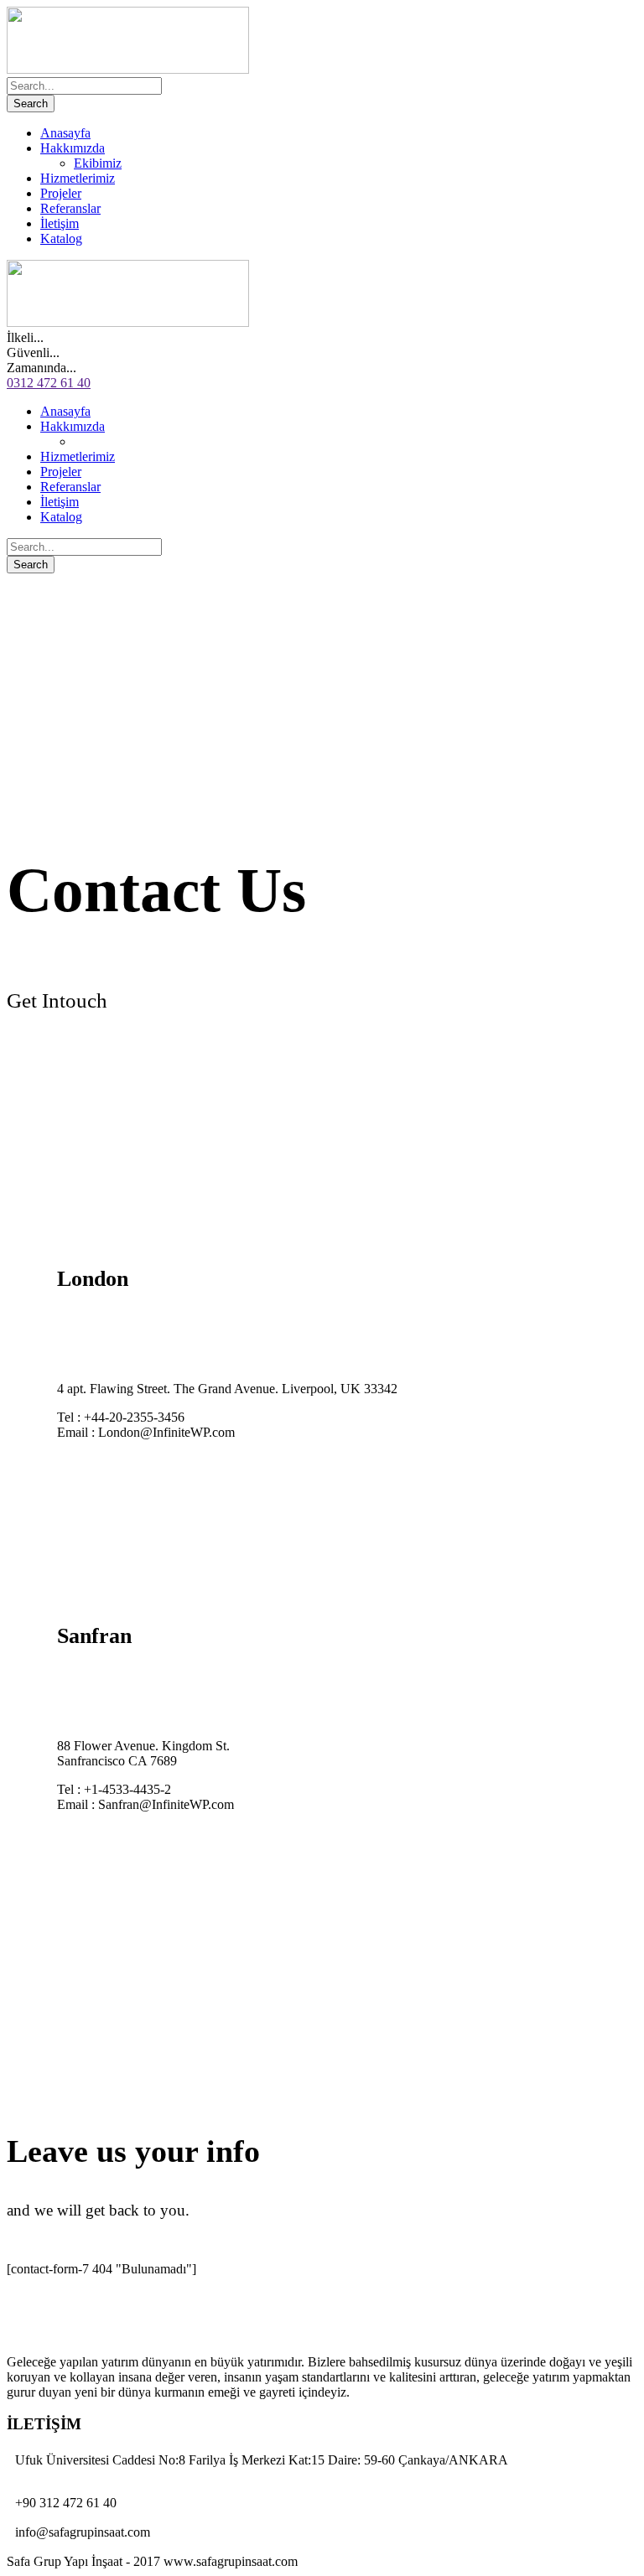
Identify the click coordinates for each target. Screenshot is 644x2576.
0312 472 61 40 (49, 383)
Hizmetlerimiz (78, 178)
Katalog (61, 238)
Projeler (61, 193)
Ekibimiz (98, 163)
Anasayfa (65, 133)
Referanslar (70, 208)
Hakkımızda (73, 148)
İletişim (60, 223)
